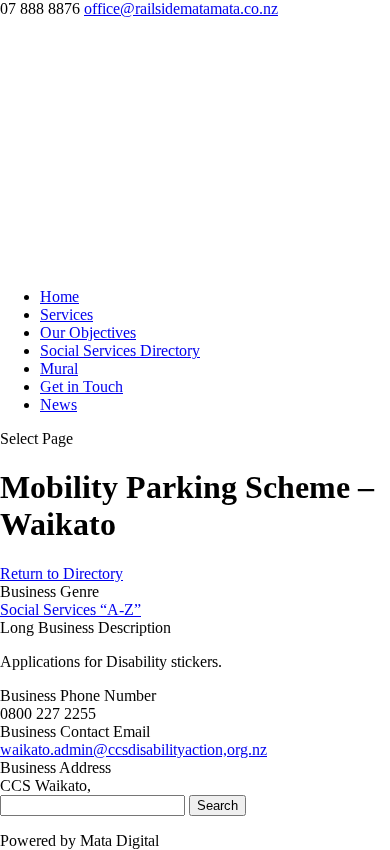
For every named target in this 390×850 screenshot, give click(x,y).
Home (59, 296)
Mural (59, 368)
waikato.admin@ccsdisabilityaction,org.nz (133, 749)
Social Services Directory (120, 350)
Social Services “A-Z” (70, 609)
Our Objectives (88, 332)
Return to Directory (61, 573)
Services (66, 314)
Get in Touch (81, 386)
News (58, 404)
